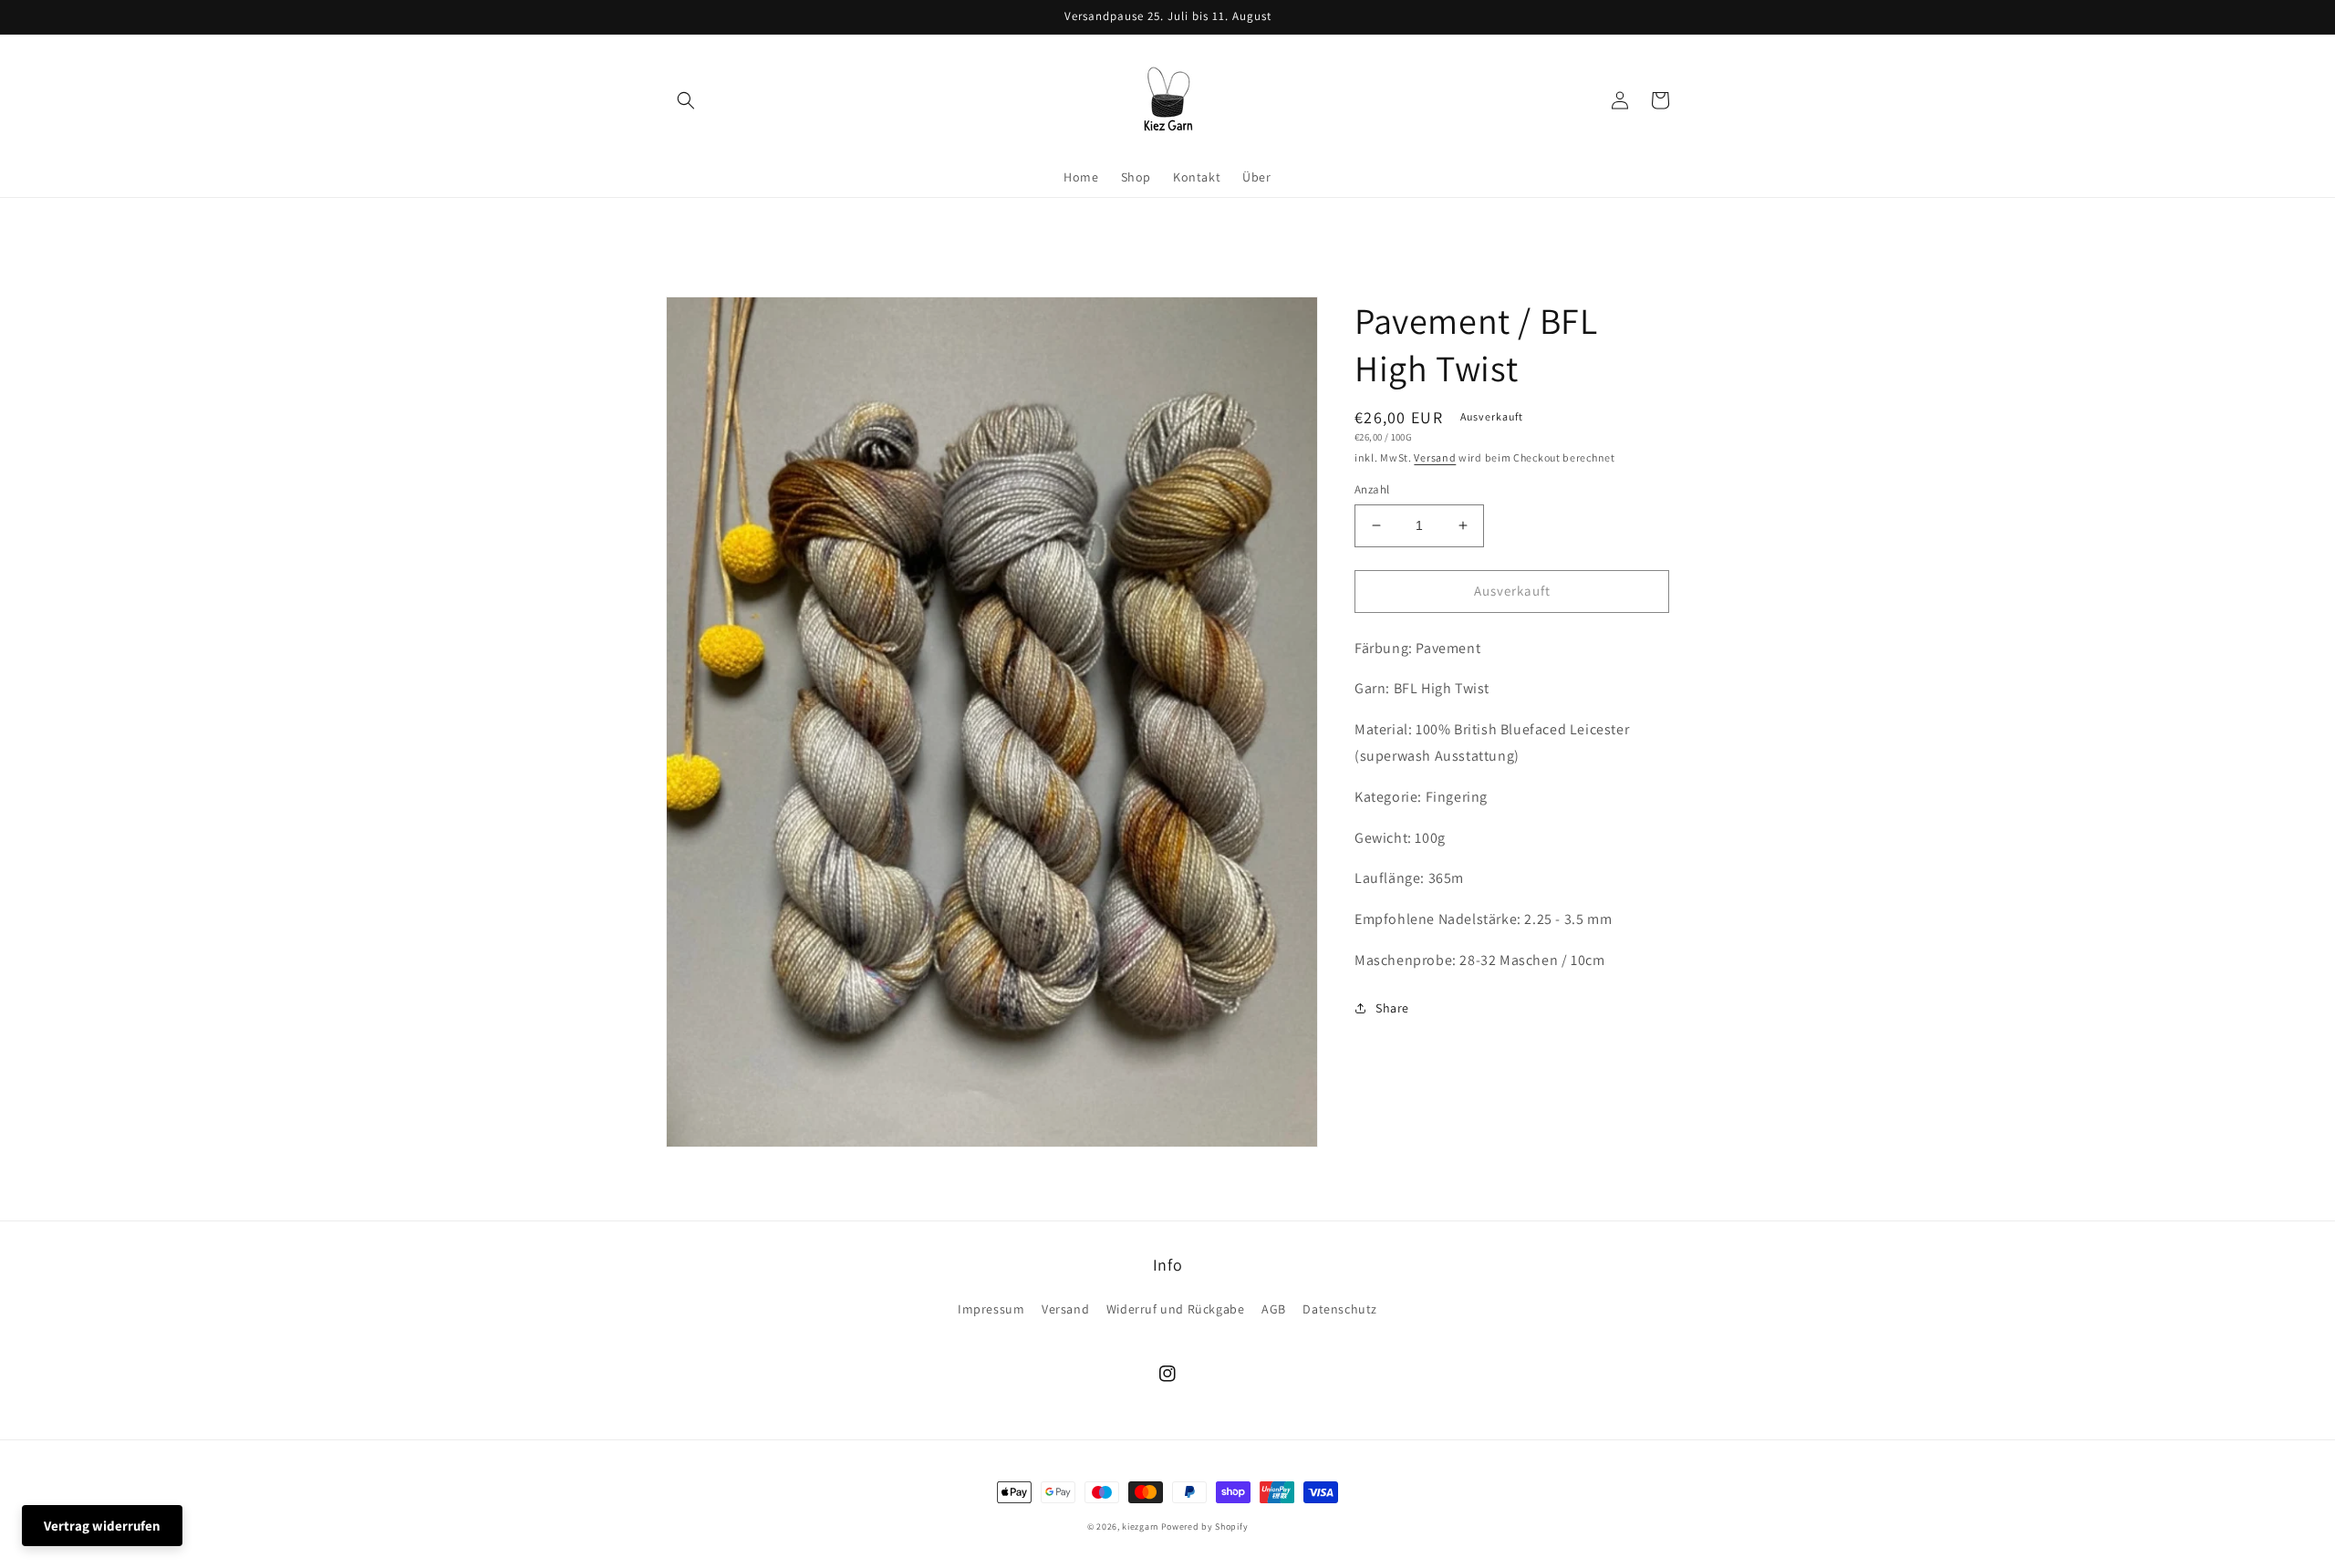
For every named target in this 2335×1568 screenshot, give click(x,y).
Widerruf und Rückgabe (1176, 1309)
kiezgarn (1140, 1526)
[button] (686, 100)
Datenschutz (1340, 1309)
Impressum (991, 1309)
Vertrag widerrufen (102, 1526)
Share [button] (1392, 1008)
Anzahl (1372, 489)
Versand (1435, 457)
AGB (1274, 1309)
